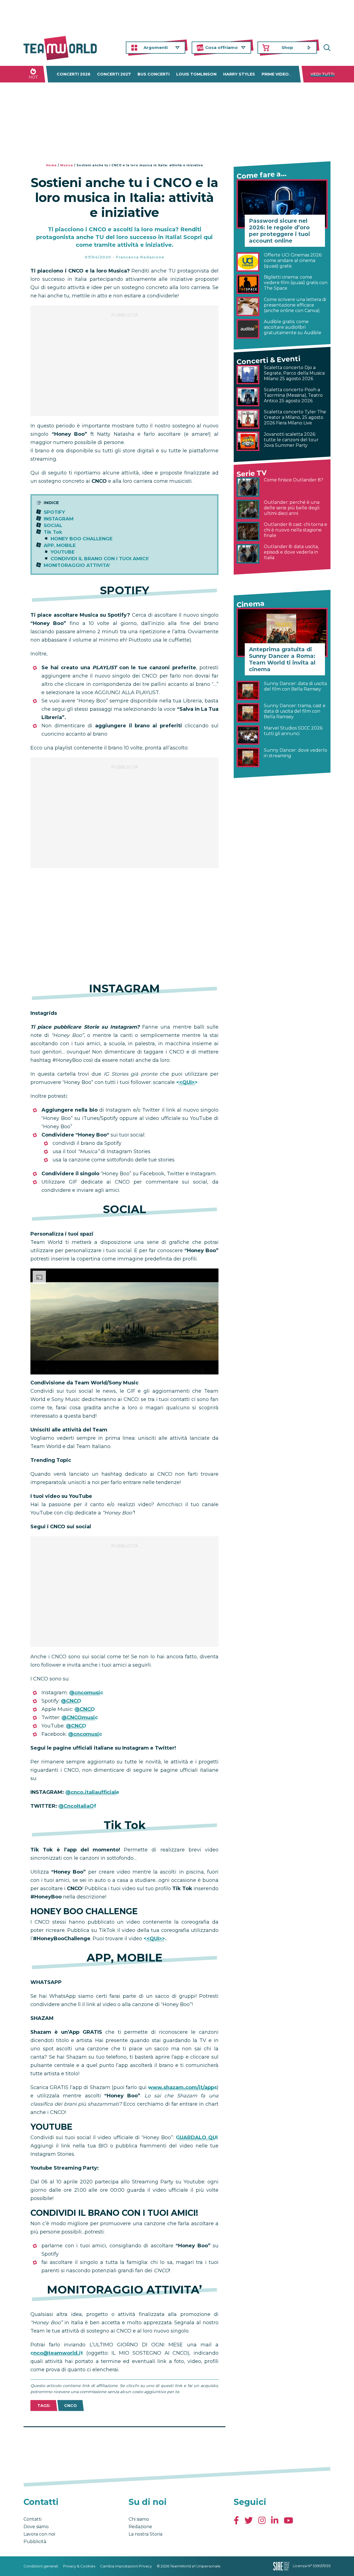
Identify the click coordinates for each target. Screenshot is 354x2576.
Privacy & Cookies (79, 2566)
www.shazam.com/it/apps (182, 2087)
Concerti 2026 (74, 74)
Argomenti (156, 47)
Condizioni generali (41, 2566)
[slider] (118, 1370)
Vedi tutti (323, 74)
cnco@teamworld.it (57, 2353)
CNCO (71, 2406)
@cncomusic (86, 1693)
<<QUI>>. (155, 1939)
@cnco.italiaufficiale (92, 1792)
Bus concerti (153, 74)
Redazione (140, 2527)
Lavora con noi (39, 2534)
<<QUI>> (187, 1082)
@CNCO (71, 1701)
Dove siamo (36, 2527)
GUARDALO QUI (197, 2137)
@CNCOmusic (79, 1718)
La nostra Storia (145, 2534)
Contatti (32, 2519)
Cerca (326, 48)
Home (51, 165)
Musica (67, 165)
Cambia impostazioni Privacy (126, 2566)
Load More (124, 2441)
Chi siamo (139, 2519)
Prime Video (275, 74)
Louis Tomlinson (196, 74)
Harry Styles (239, 74)
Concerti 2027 (114, 74)
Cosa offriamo (222, 47)
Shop (287, 47)
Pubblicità (35, 2542)
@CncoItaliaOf (77, 1806)
